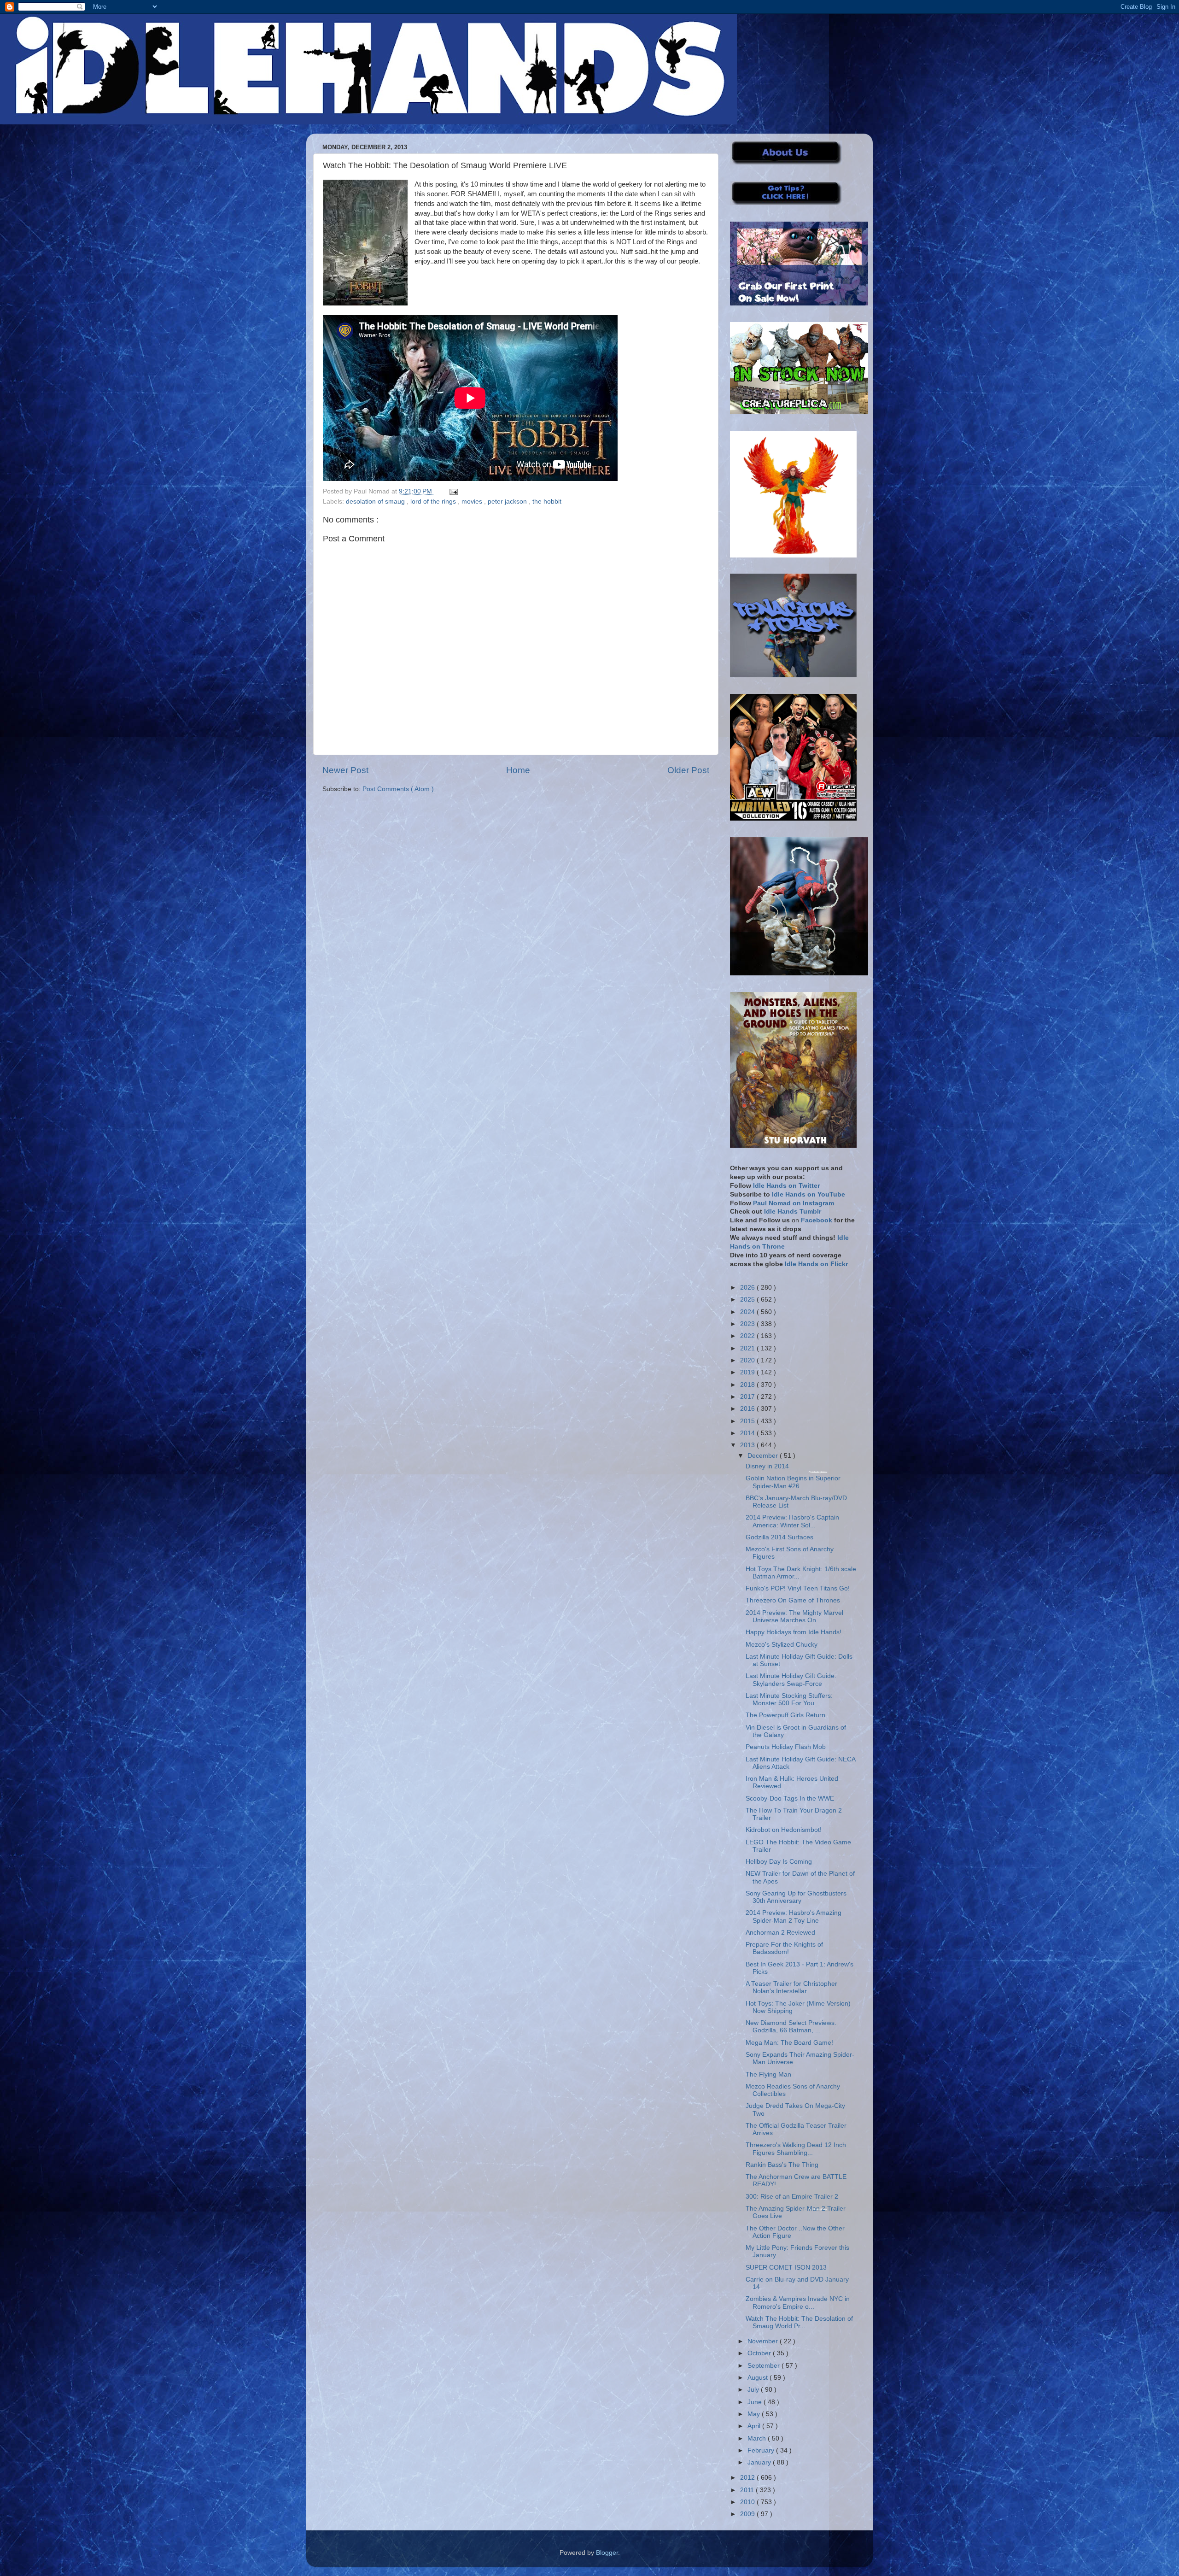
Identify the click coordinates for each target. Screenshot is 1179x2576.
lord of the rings (434, 502)
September (765, 2366)
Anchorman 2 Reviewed (780, 1933)
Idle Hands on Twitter (786, 1186)
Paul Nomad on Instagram (794, 1203)
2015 (748, 1421)
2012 (748, 2478)
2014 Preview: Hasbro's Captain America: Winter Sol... (792, 1521)
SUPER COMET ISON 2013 (786, 2268)
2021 (748, 1348)
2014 (748, 1433)
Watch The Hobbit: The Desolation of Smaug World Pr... (799, 2322)
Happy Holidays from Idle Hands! (794, 1632)
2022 (748, 1336)
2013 (748, 1445)
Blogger (607, 2553)
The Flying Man (768, 2074)
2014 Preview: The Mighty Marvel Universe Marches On (794, 1617)
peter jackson (508, 502)
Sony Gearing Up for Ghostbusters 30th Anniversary (796, 1897)
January (760, 2462)
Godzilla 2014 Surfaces (779, 1537)
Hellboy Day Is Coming (779, 1862)
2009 (748, 2514)
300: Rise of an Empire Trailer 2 (792, 2197)
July (754, 2390)
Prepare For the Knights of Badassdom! (784, 1948)
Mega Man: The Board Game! (789, 2043)
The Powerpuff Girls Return (785, 1715)
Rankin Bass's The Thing (782, 2165)
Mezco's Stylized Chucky (782, 1645)
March (758, 2438)
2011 (748, 2490)
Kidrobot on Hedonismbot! (784, 1830)
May (755, 2414)
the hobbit (547, 502)
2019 (748, 1372)
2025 (748, 1300)
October (760, 2353)
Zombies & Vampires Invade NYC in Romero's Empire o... (798, 2303)
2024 (748, 1312)
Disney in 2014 (767, 1466)
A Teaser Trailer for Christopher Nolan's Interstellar (791, 1987)
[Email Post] (452, 491)
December (764, 1456)
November (764, 2341)
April (755, 2426)
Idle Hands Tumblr (793, 1212)
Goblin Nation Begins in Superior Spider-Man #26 (793, 1482)
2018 (748, 1385)
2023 (748, 1324)
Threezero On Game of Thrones (793, 1600)
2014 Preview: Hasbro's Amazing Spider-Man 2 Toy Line (794, 1916)
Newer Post (345, 770)
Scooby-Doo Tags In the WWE (790, 1799)
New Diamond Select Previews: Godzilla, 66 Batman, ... (791, 2027)
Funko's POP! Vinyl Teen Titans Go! (798, 1588)
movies (473, 502)
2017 (748, 1397)
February (762, 2450)
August (759, 2378)
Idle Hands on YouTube (808, 1194)
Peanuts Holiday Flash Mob (786, 1747)
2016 (748, 1409)
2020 (748, 1360)
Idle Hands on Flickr (816, 1264)
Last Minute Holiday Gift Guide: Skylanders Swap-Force (791, 1680)
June (756, 2402)
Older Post (688, 770)
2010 (748, 2502)
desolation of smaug (376, 502)
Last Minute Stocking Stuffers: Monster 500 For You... (789, 1699)
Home (518, 770)
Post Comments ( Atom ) (398, 789)
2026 (748, 1288)
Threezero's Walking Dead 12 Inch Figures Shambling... (796, 2149)
